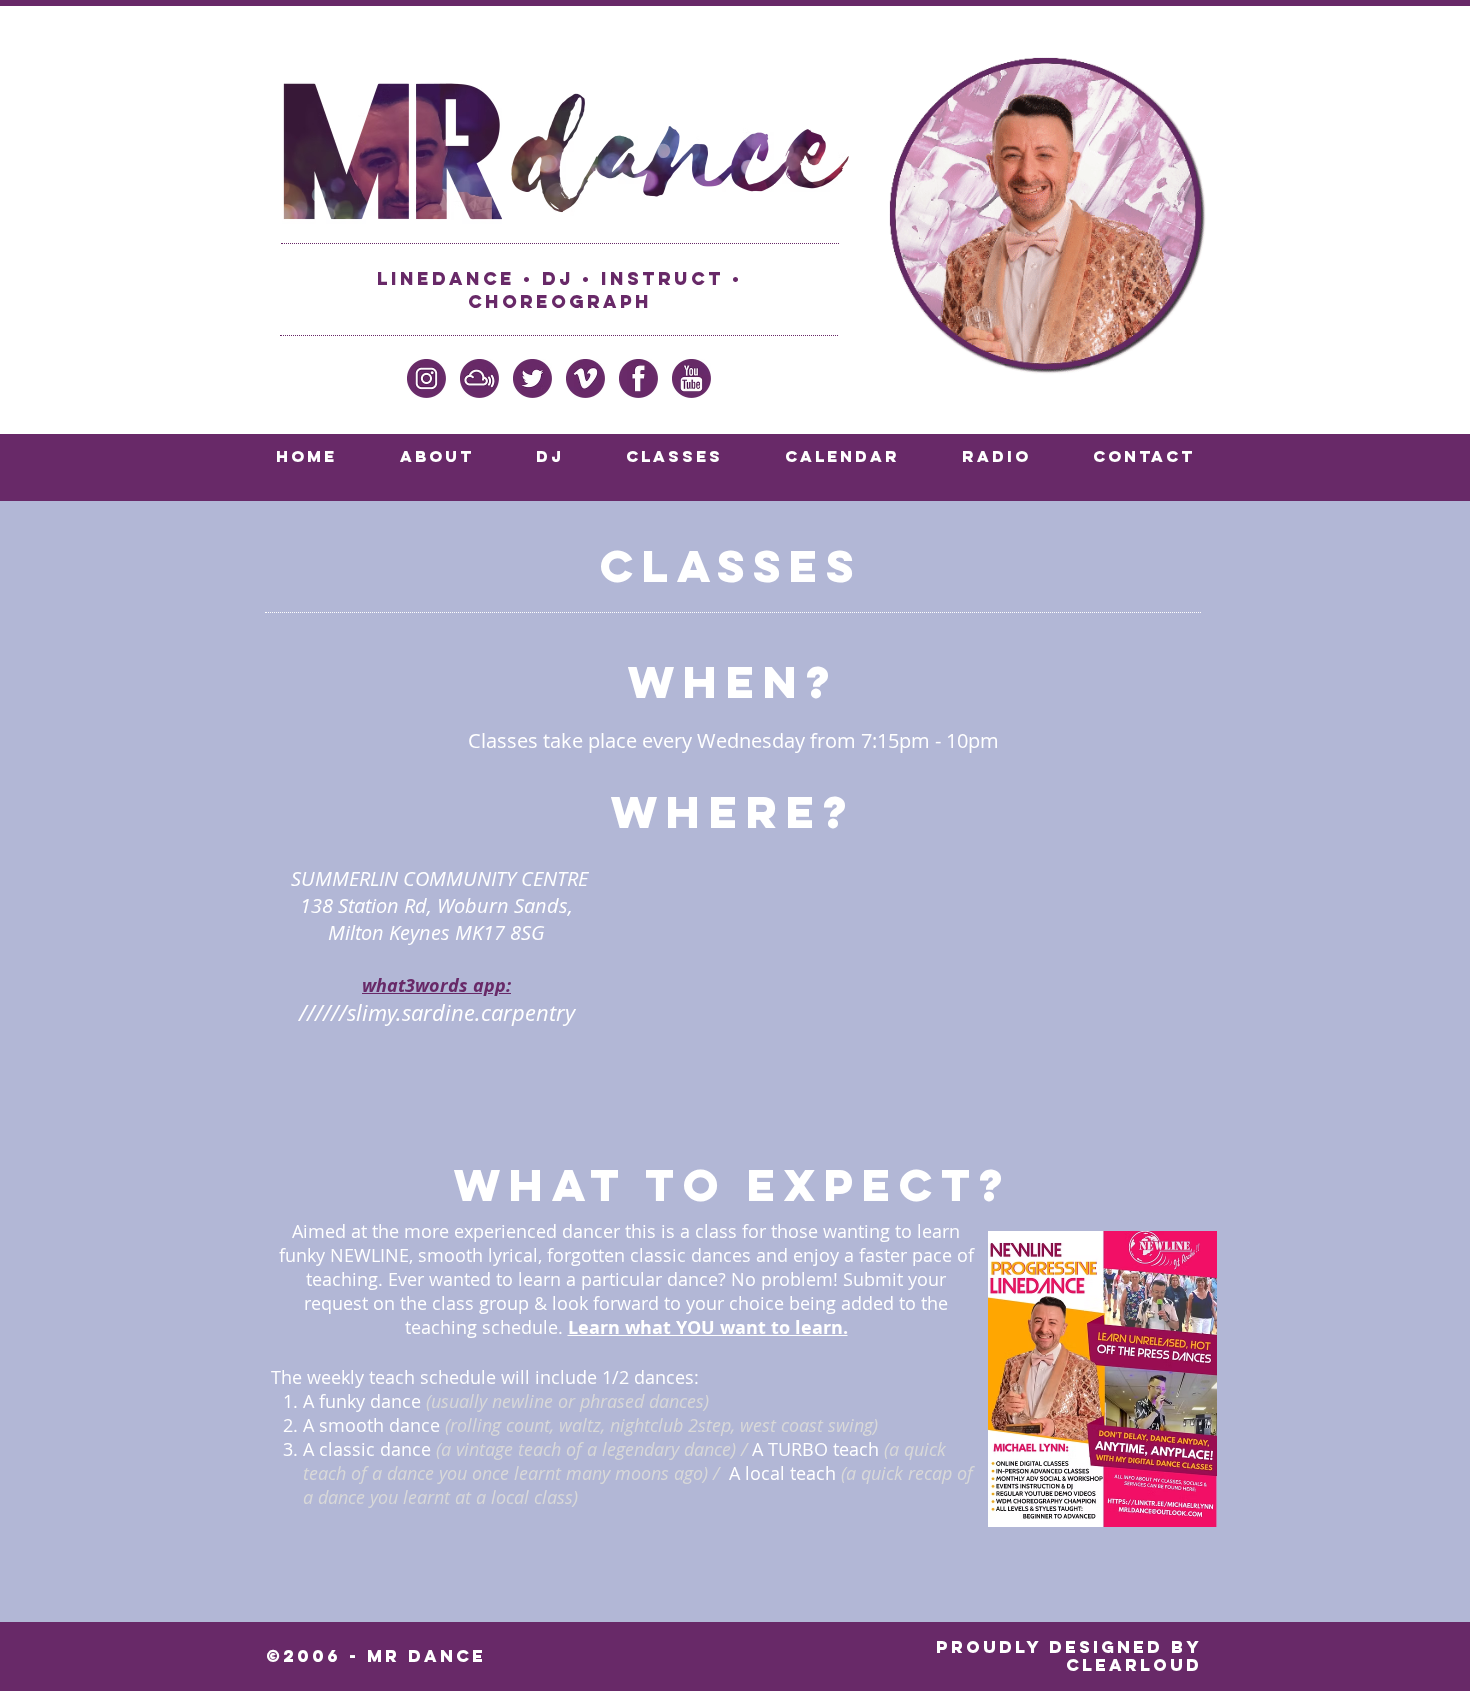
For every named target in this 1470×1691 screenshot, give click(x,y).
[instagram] (426, 378)
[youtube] (691, 378)
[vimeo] (585, 378)
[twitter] (532, 378)
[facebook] (638, 378)
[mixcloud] (479, 378)
